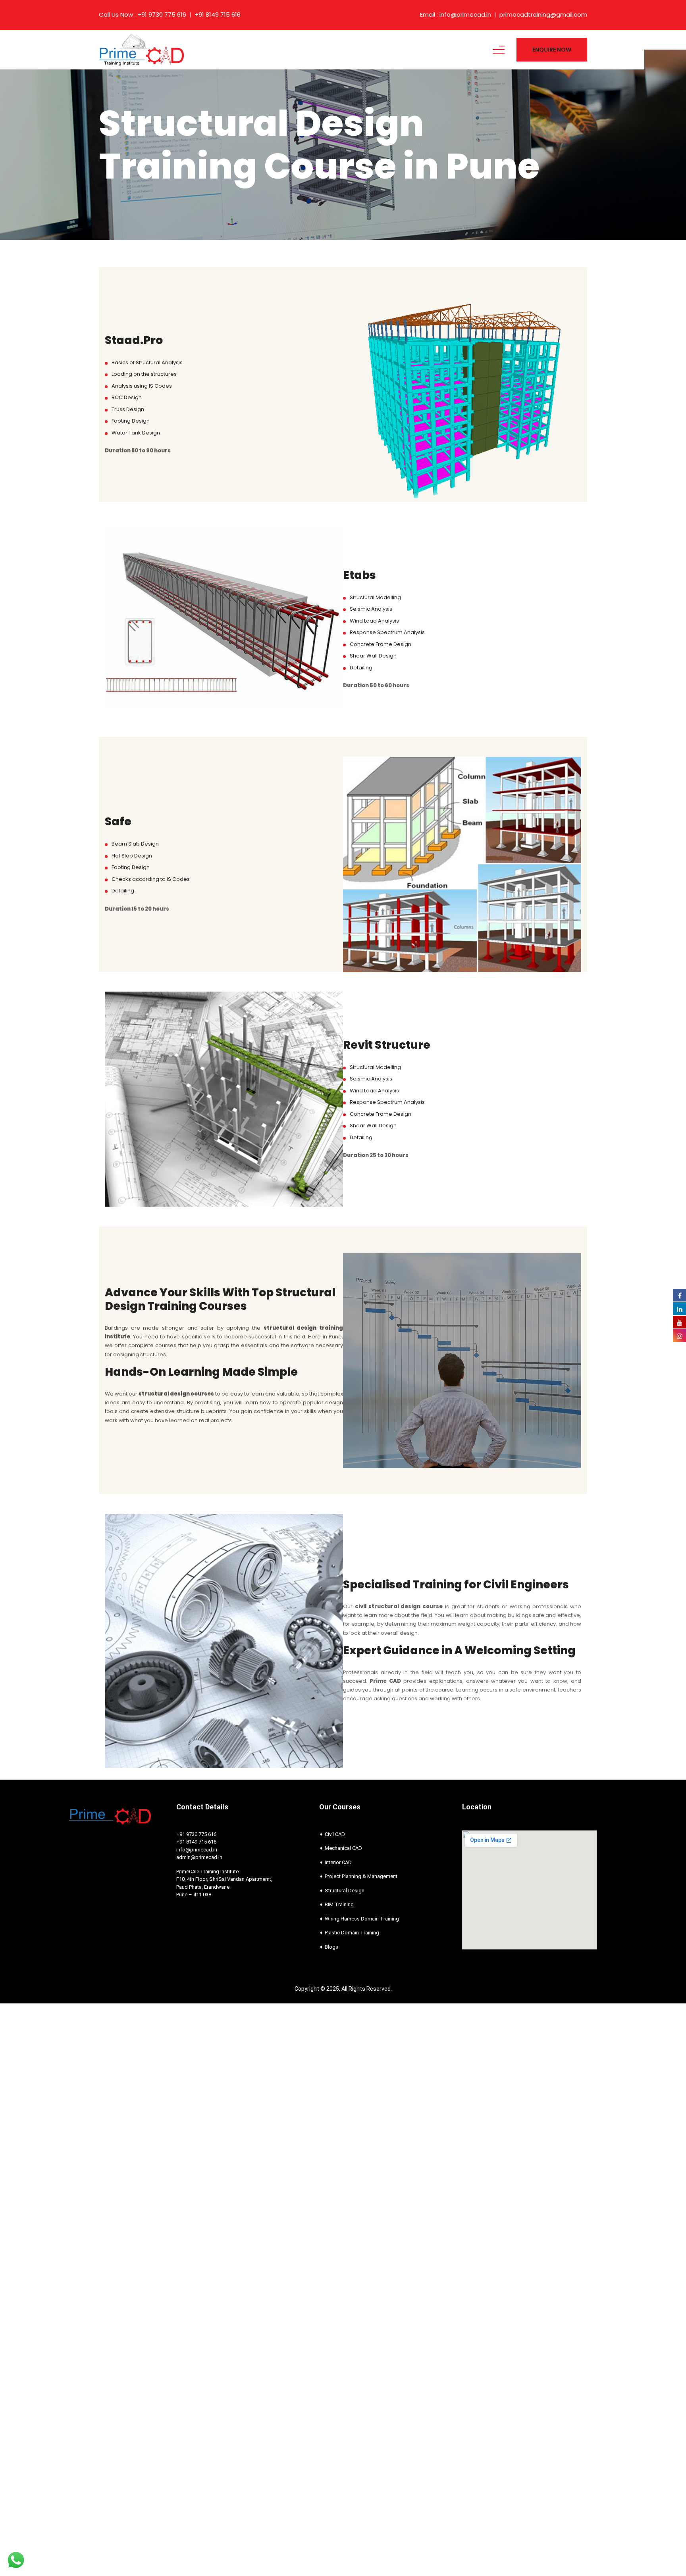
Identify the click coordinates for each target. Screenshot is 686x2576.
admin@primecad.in (199, 1857)
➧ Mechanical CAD (341, 1848)
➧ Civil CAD (332, 1834)
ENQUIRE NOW (552, 50)
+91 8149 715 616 (218, 15)
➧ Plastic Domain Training (349, 1933)
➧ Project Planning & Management (358, 1876)
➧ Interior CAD (335, 1862)
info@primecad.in (465, 15)
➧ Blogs (329, 1947)
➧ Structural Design (342, 1891)
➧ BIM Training (336, 1904)
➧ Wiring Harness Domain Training (359, 1919)
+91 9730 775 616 (162, 15)
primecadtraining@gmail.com (543, 15)
